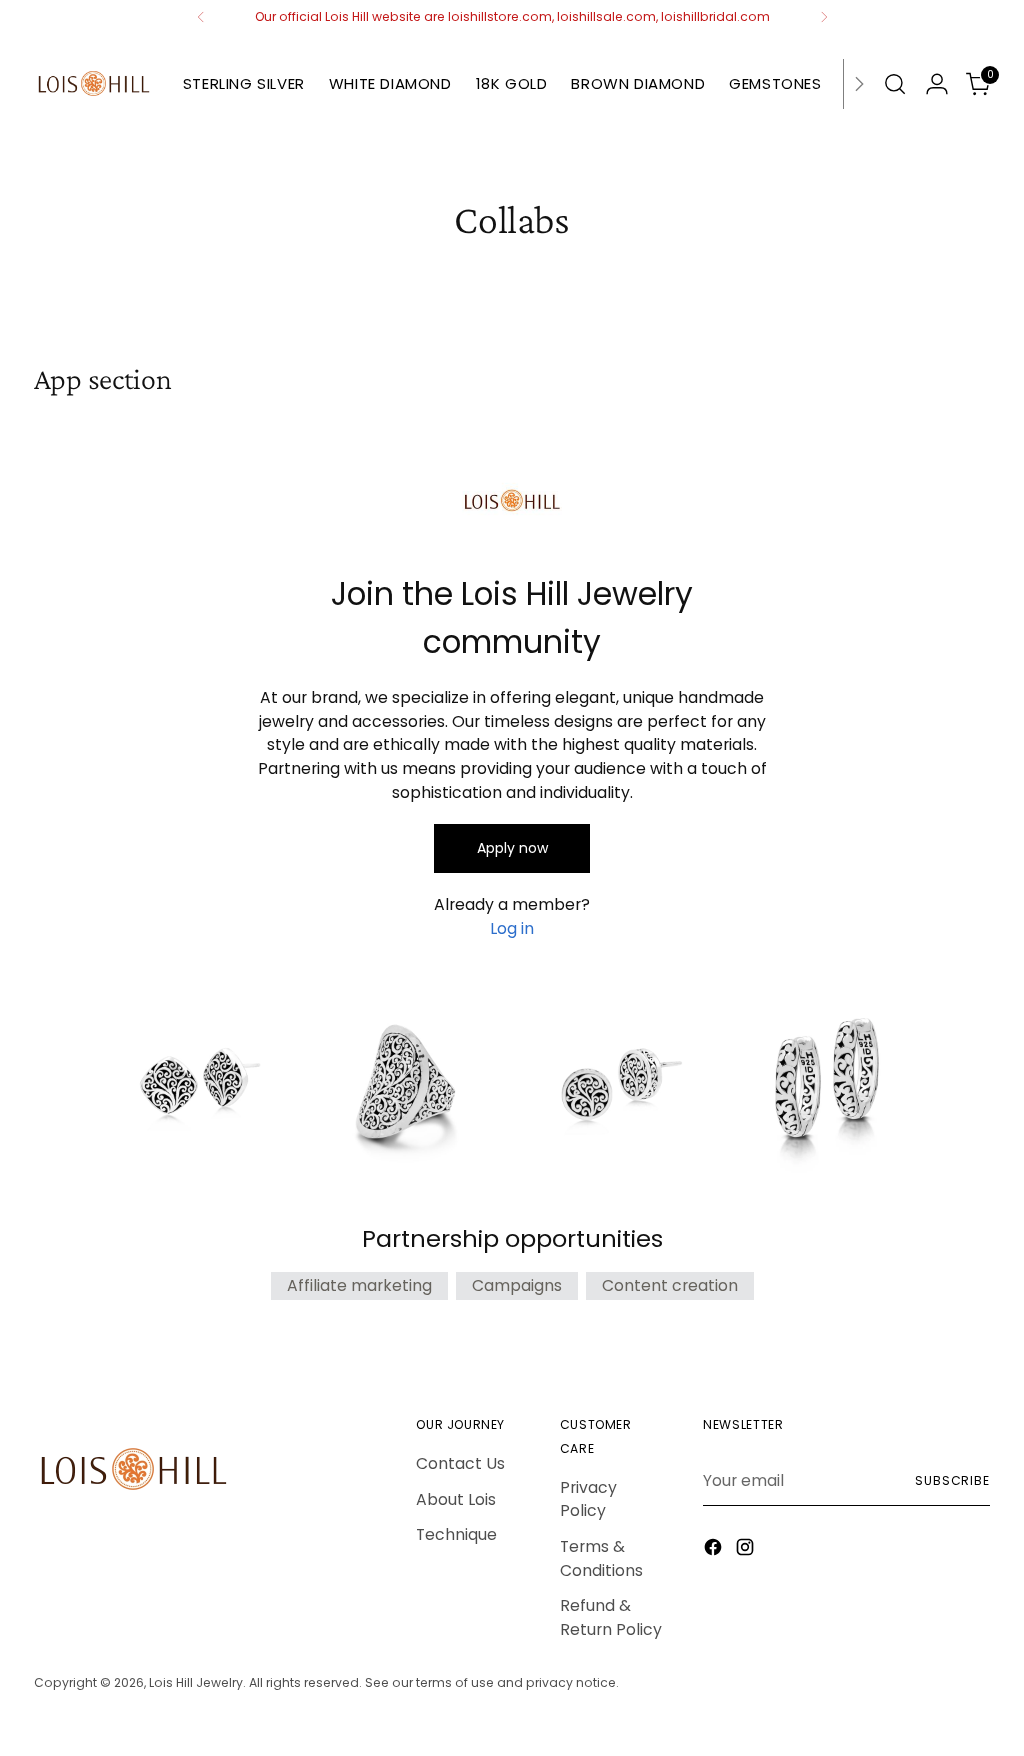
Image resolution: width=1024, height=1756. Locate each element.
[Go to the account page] (937, 84)
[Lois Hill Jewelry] (94, 84)
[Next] (824, 17)
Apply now (512, 848)
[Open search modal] (895, 84)
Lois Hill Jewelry (196, 1682)
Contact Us (460, 1463)
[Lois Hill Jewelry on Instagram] (747, 1550)
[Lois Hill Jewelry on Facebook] (715, 1550)
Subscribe (952, 1480)
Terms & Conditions (601, 1558)
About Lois (456, 1499)
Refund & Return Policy (611, 1617)
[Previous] (201, 17)
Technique (456, 1534)
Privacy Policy (588, 1499)
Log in (512, 928)
